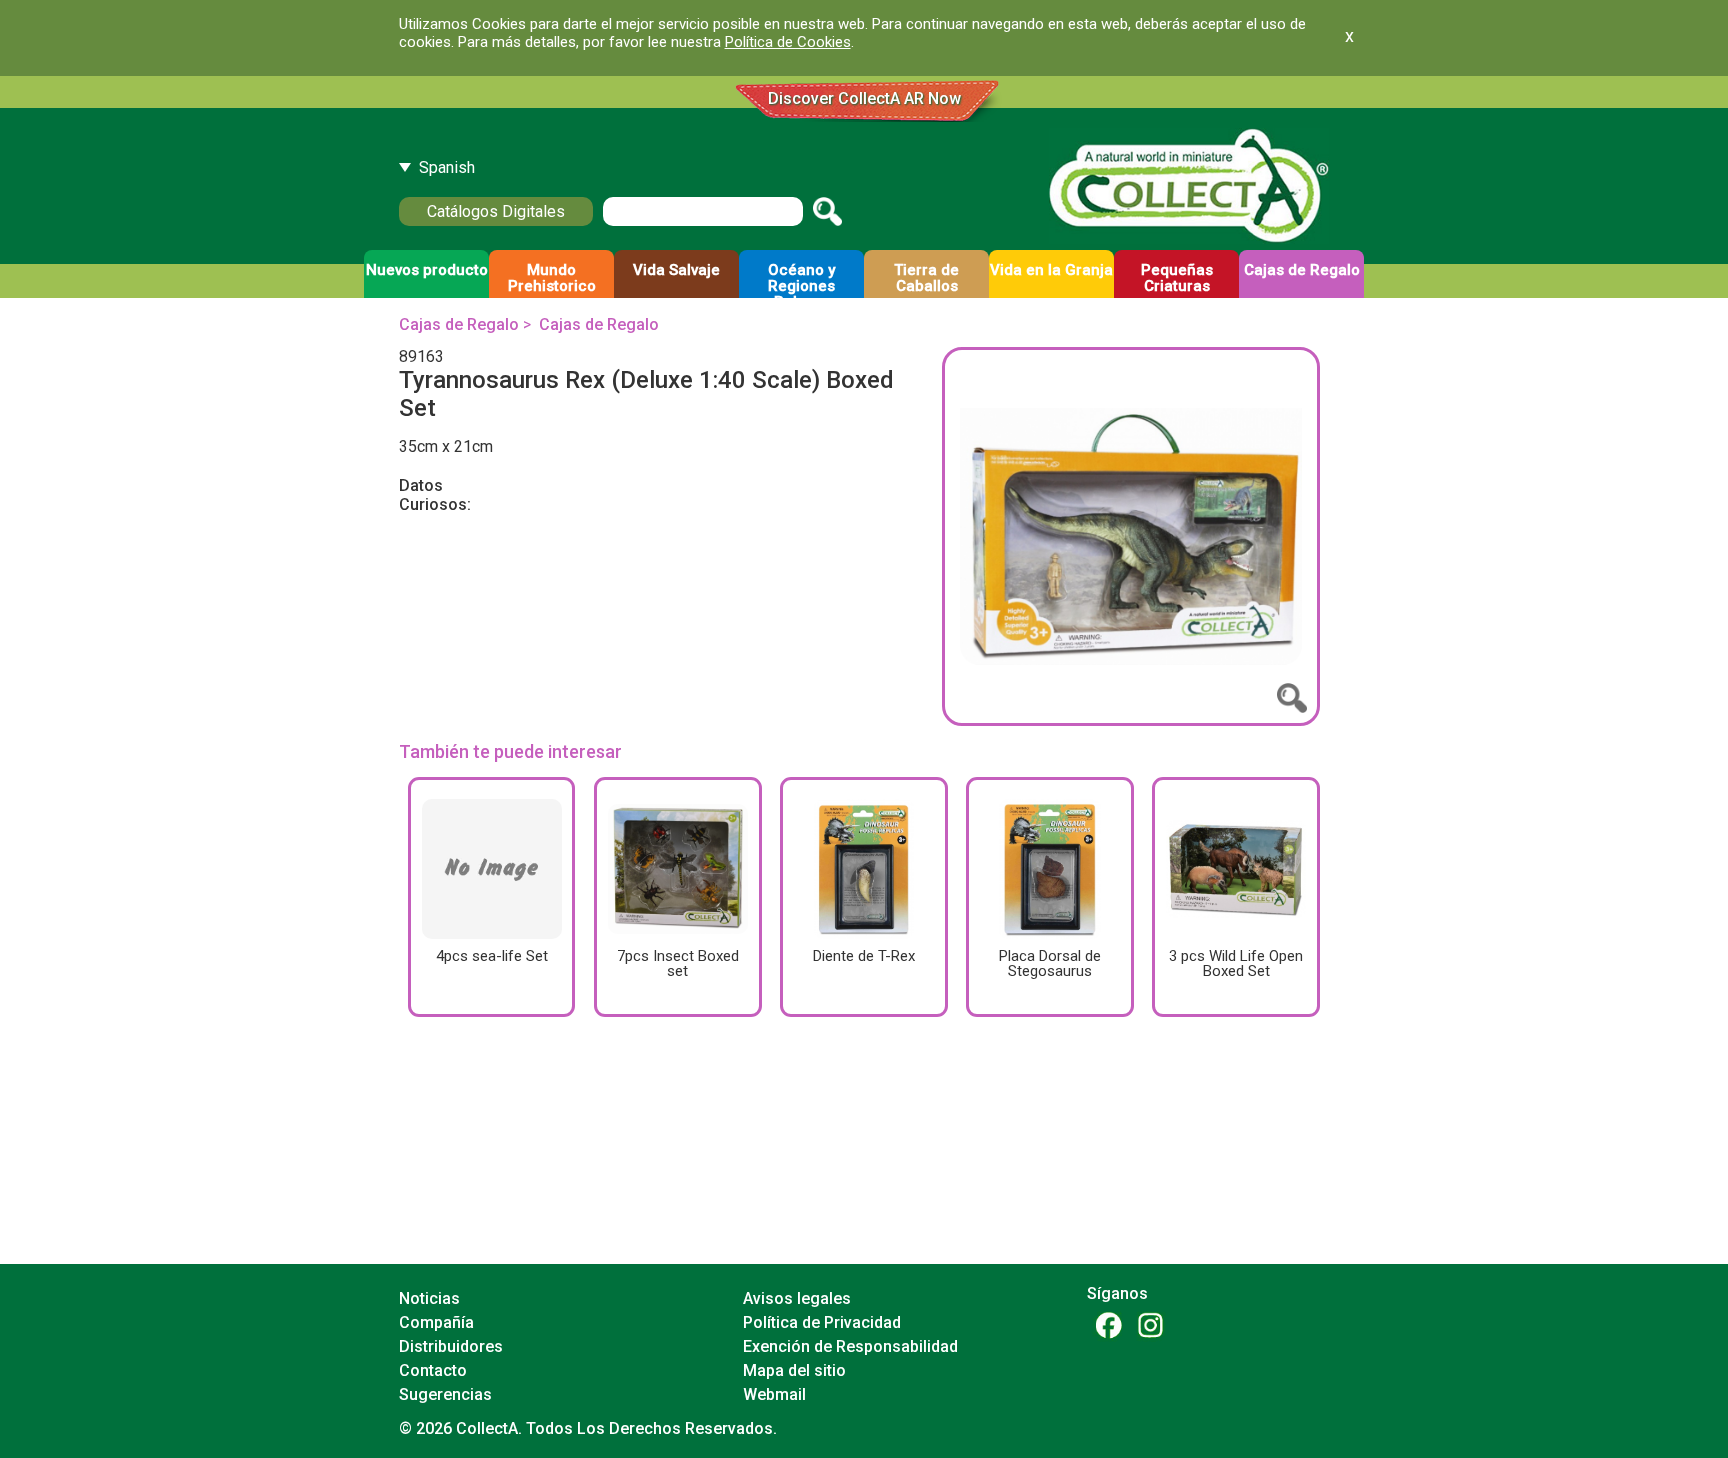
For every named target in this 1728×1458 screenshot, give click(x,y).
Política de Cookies (788, 42)
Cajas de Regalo (459, 324)
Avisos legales (797, 1298)
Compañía (436, 1322)
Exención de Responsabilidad (850, 1346)
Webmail (774, 1394)
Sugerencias (445, 1394)
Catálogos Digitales (496, 211)
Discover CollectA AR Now (864, 98)
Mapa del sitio (794, 1370)
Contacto (433, 1370)
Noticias (429, 1298)
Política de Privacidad (822, 1322)
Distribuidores (451, 1346)
